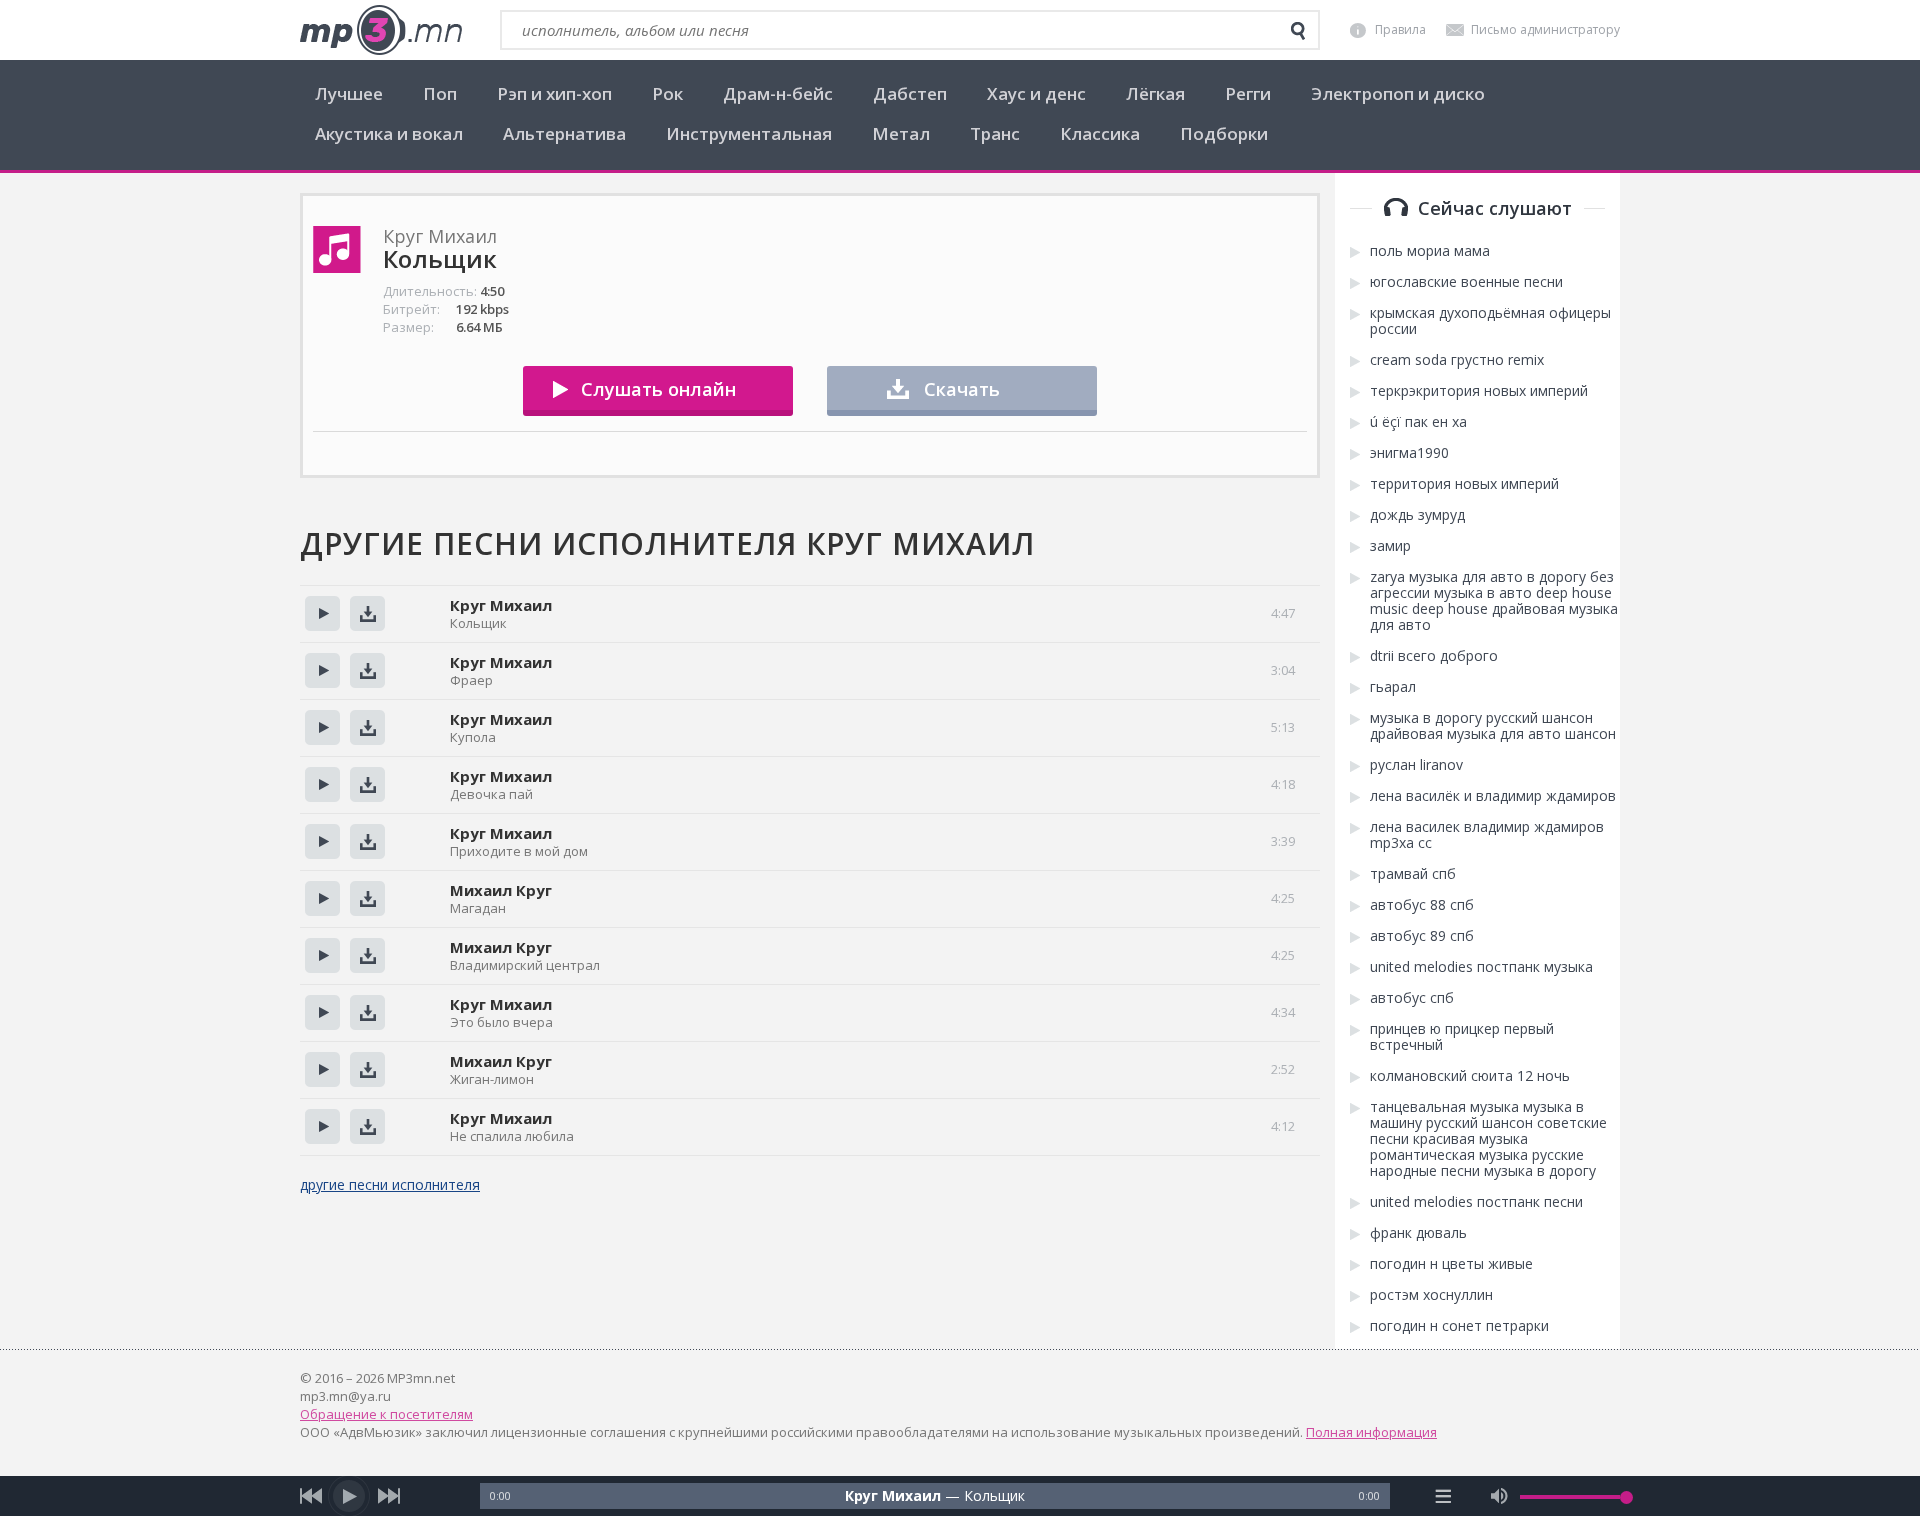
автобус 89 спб (1422, 936)
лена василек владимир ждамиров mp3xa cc (1487, 835)
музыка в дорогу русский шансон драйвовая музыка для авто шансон (1493, 726)
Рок (667, 93)
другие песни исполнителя (390, 1184)
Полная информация (1371, 1432)
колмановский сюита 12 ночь (1470, 1076)
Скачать (962, 389)
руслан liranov (1416, 765)
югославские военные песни (1466, 282)
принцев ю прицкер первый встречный (1462, 1037)
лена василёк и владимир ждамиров (1493, 796)
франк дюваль (1418, 1233)
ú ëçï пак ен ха (1418, 422)
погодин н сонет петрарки (1459, 1326)
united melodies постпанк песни (1476, 1202)
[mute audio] (1499, 1496)
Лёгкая (1155, 93)
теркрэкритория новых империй (1479, 391)
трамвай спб (1413, 874)
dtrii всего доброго (1434, 656)
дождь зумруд (1417, 515)
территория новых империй (1464, 484)
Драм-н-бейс (778, 93)
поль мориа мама (1430, 251)
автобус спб (1412, 998)
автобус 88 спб (1422, 905)
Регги (1248, 93)
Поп (440, 93)
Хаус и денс (1036, 93)
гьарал (1393, 687)
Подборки (1224, 133)
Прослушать (322, 613)
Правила (1400, 29)
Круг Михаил (501, 605)
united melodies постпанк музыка (1481, 967)
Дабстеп (910, 93)
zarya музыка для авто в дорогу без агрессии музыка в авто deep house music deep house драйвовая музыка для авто (1494, 601)
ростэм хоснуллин (1431, 1295)
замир (1390, 546)
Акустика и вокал (389, 133)
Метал (901, 133)
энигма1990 (1409, 453)
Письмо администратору (1545, 29)
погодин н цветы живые (1451, 1264)
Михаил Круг (501, 890)
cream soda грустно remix (1457, 360)
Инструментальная (749, 133)
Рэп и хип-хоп (554, 93)
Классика (1100, 133)
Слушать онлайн (658, 389)
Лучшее (349, 93)
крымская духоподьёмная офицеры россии (1490, 321)
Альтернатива (564, 133)
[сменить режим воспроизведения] (1443, 1496)
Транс (995, 133)
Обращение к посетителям (386, 1414)
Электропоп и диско (1398, 93)
